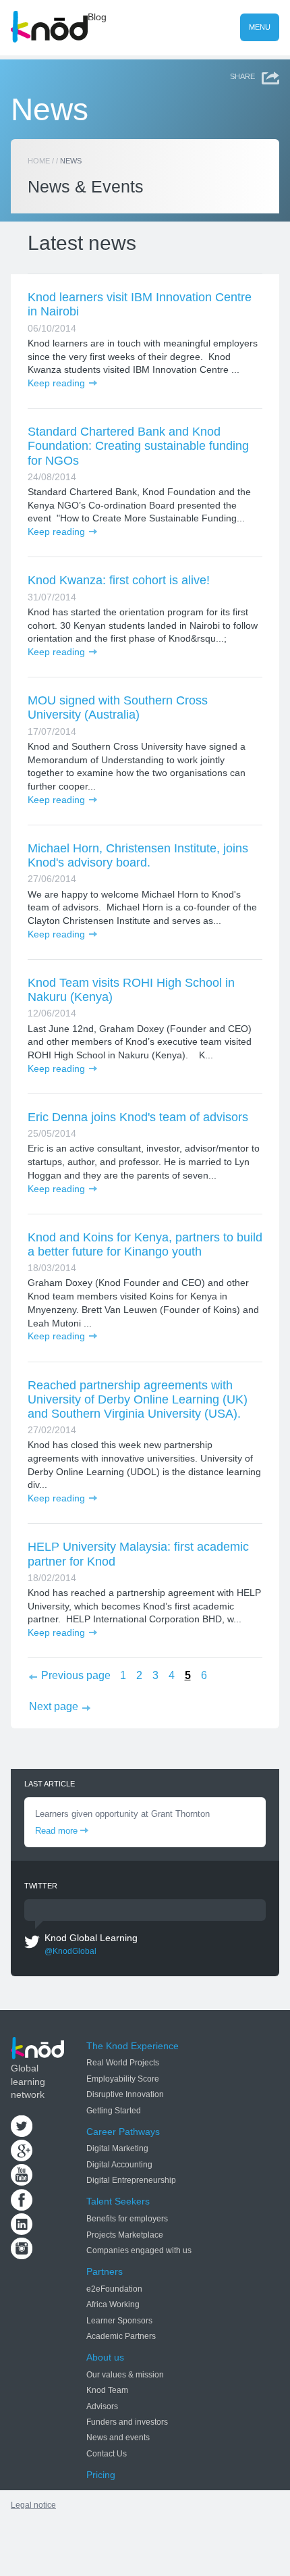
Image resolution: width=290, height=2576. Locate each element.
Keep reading (56, 383)
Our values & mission (125, 2375)
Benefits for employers (127, 2219)
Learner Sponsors (119, 2321)
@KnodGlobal (70, 1951)
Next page (54, 1706)
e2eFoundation (114, 2289)
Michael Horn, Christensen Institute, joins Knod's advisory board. (138, 855)
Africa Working (113, 2304)
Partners (105, 2271)
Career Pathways (123, 2132)
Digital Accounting (119, 2165)
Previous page (76, 1675)
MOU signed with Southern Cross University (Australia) (118, 707)
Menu (260, 27)
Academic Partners (121, 2336)
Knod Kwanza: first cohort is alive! (119, 580)
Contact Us (107, 2454)
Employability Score (123, 2079)
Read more (56, 1831)
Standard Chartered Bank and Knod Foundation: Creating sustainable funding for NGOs (138, 446)
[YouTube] (22, 2182)
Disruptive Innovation (125, 2094)
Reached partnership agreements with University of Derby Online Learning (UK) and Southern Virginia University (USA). (138, 1399)
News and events (118, 2438)
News (50, 110)
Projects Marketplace (125, 2235)
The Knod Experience (133, 2046)
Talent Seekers (118, 2201)
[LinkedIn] (22, 2232)
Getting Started (114, 2111)
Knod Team (107, 2390)
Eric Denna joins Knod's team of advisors (138, 1117)
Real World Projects (123, 2063)
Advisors (102, 2406)
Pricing (101, 2475)
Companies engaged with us (139, 2250)
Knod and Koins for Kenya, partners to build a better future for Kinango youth (145, 1244)
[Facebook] (22, 2207)
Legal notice (33, 2505)
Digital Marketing (117, 2148)
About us (105, 2357)
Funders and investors (127, 2422)
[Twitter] (22, 2134)
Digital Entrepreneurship (131, 2180)
